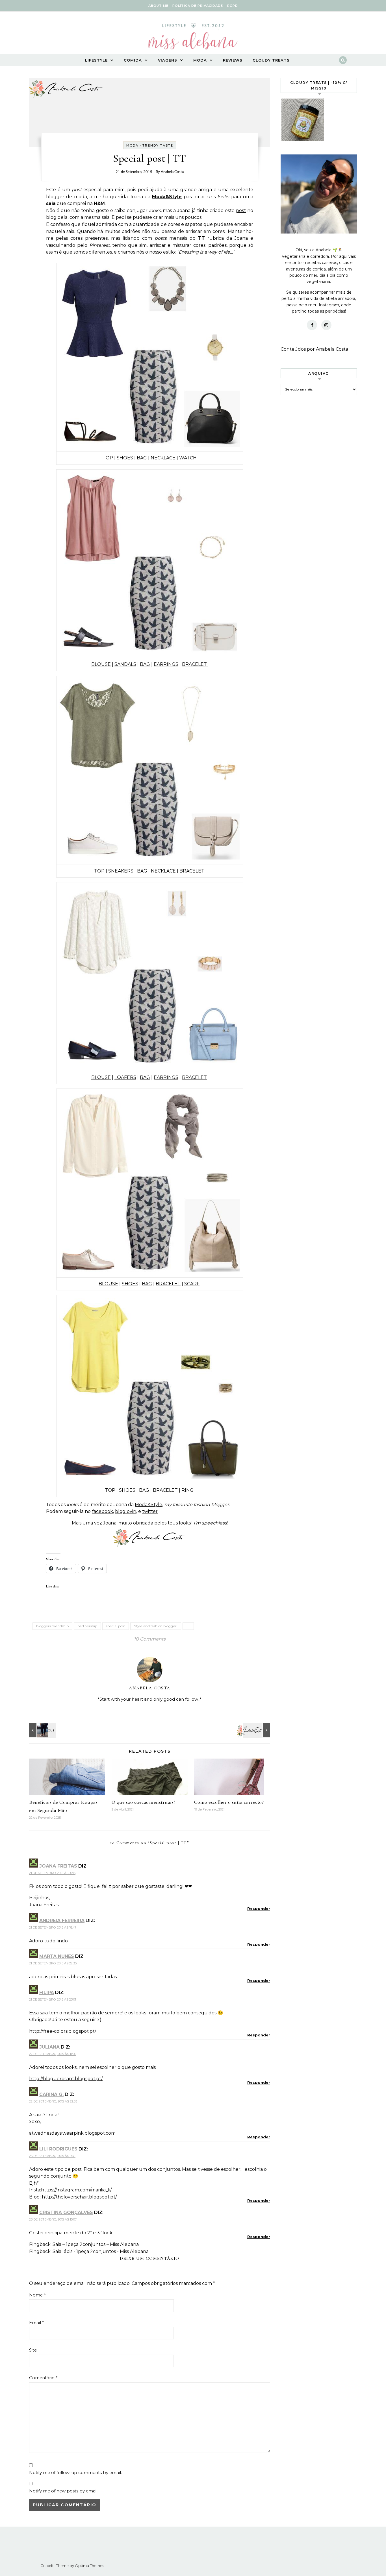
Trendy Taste (158, 145)
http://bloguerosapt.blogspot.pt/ (66, 2079)
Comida (133, 60)
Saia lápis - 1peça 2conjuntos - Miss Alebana (101, 2251)
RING (187, 1490)
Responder (259, 1908)
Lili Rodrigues (58, 2149)
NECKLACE (163, 458)
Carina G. (51, 2094)
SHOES (125, 458)
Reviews (233, 60)
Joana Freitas (58, 1866)
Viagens (168, 60)
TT (188, 1626)
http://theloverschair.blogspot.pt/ (79, 2197)
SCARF (192, 1284)
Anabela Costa (172, 172)
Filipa (47, 1992)
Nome (37, 2295)
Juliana (49, 2047)
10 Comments (150, 1639)
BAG (142, 458)
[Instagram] (326, 325)
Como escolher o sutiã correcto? (229, 1802)
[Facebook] (312, 325)
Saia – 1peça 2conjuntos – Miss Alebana (96, 2244)
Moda (200, 60)
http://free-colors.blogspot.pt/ (63, 2031)
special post (116, 1626)
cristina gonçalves (66, 2212)
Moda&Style (167, 197)
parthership (87, 1626)
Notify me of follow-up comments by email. (75, 2473)
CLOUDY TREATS (271, 60)
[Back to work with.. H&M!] (257, 1730)
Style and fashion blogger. (156, 1626)
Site (33, 2350)
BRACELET (195, 664)
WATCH (188, 458)
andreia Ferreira (62, 1920)
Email (37, 2323)
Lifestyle (96, 60)
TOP (108, 458)
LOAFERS (125, 1077)
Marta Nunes (57, 1956)
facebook (102, 1511)
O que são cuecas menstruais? (144, 1802)
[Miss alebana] (193, 38)
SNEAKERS (121, 871)
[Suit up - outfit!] (42, 1730)
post (241, 211)
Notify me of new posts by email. (64, 2491)
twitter (150, 1511)
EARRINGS (166, 664)
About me (158, 6)
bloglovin (126, 1511)
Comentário (43, 2378)
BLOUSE (101, 664)
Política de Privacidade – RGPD (205, 6)
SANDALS (125, 664)
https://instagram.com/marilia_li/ (76, 2190)
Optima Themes (89, 2566)
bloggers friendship (52, 1626)
